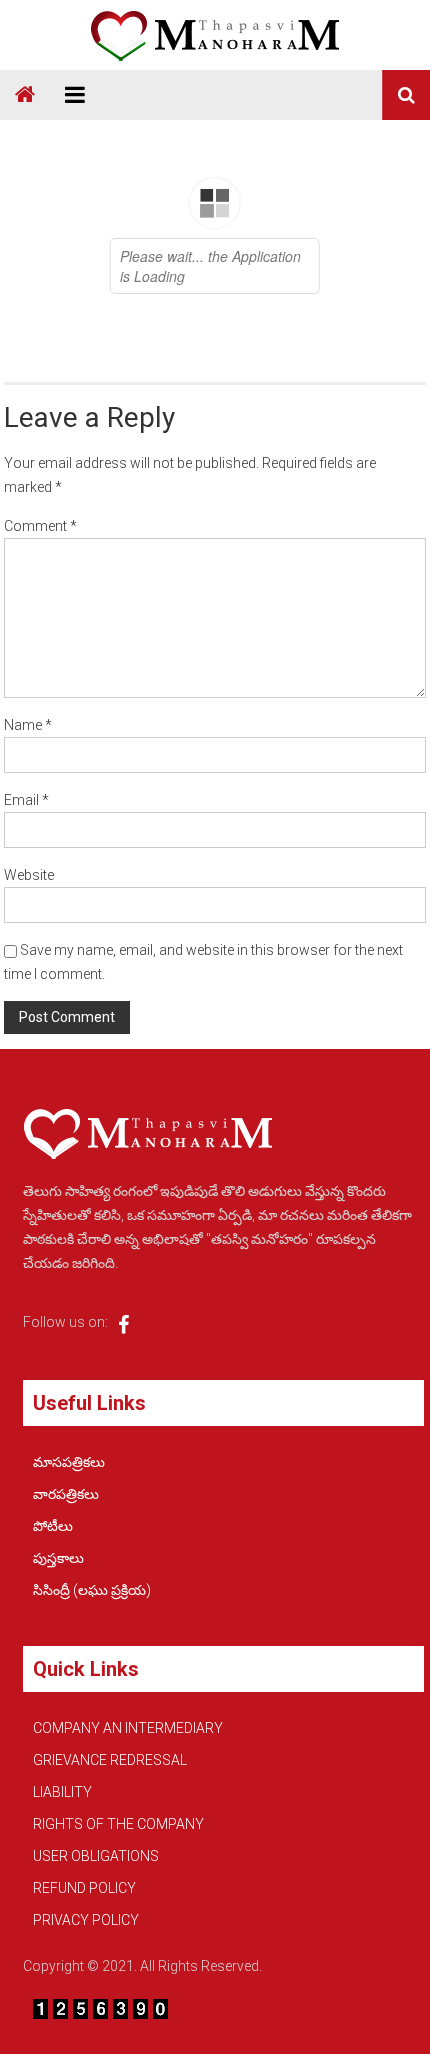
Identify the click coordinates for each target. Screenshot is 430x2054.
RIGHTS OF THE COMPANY (118, 1824)
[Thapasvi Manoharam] (25, 95)
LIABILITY (62, 1792)
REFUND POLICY (84, 1888)
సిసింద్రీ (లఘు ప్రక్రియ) (92, 1590)
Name (28, 725)
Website (29, 875)
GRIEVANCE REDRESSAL (110, 1760)
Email (26, 800)
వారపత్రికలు (66, 1494)
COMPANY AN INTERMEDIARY (128, 1728)
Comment (40, 526)
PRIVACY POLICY (86, 1920)
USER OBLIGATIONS (96, 1856)
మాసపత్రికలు (69, 1462)
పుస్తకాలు (58, 1558)
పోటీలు (53, 1526)
